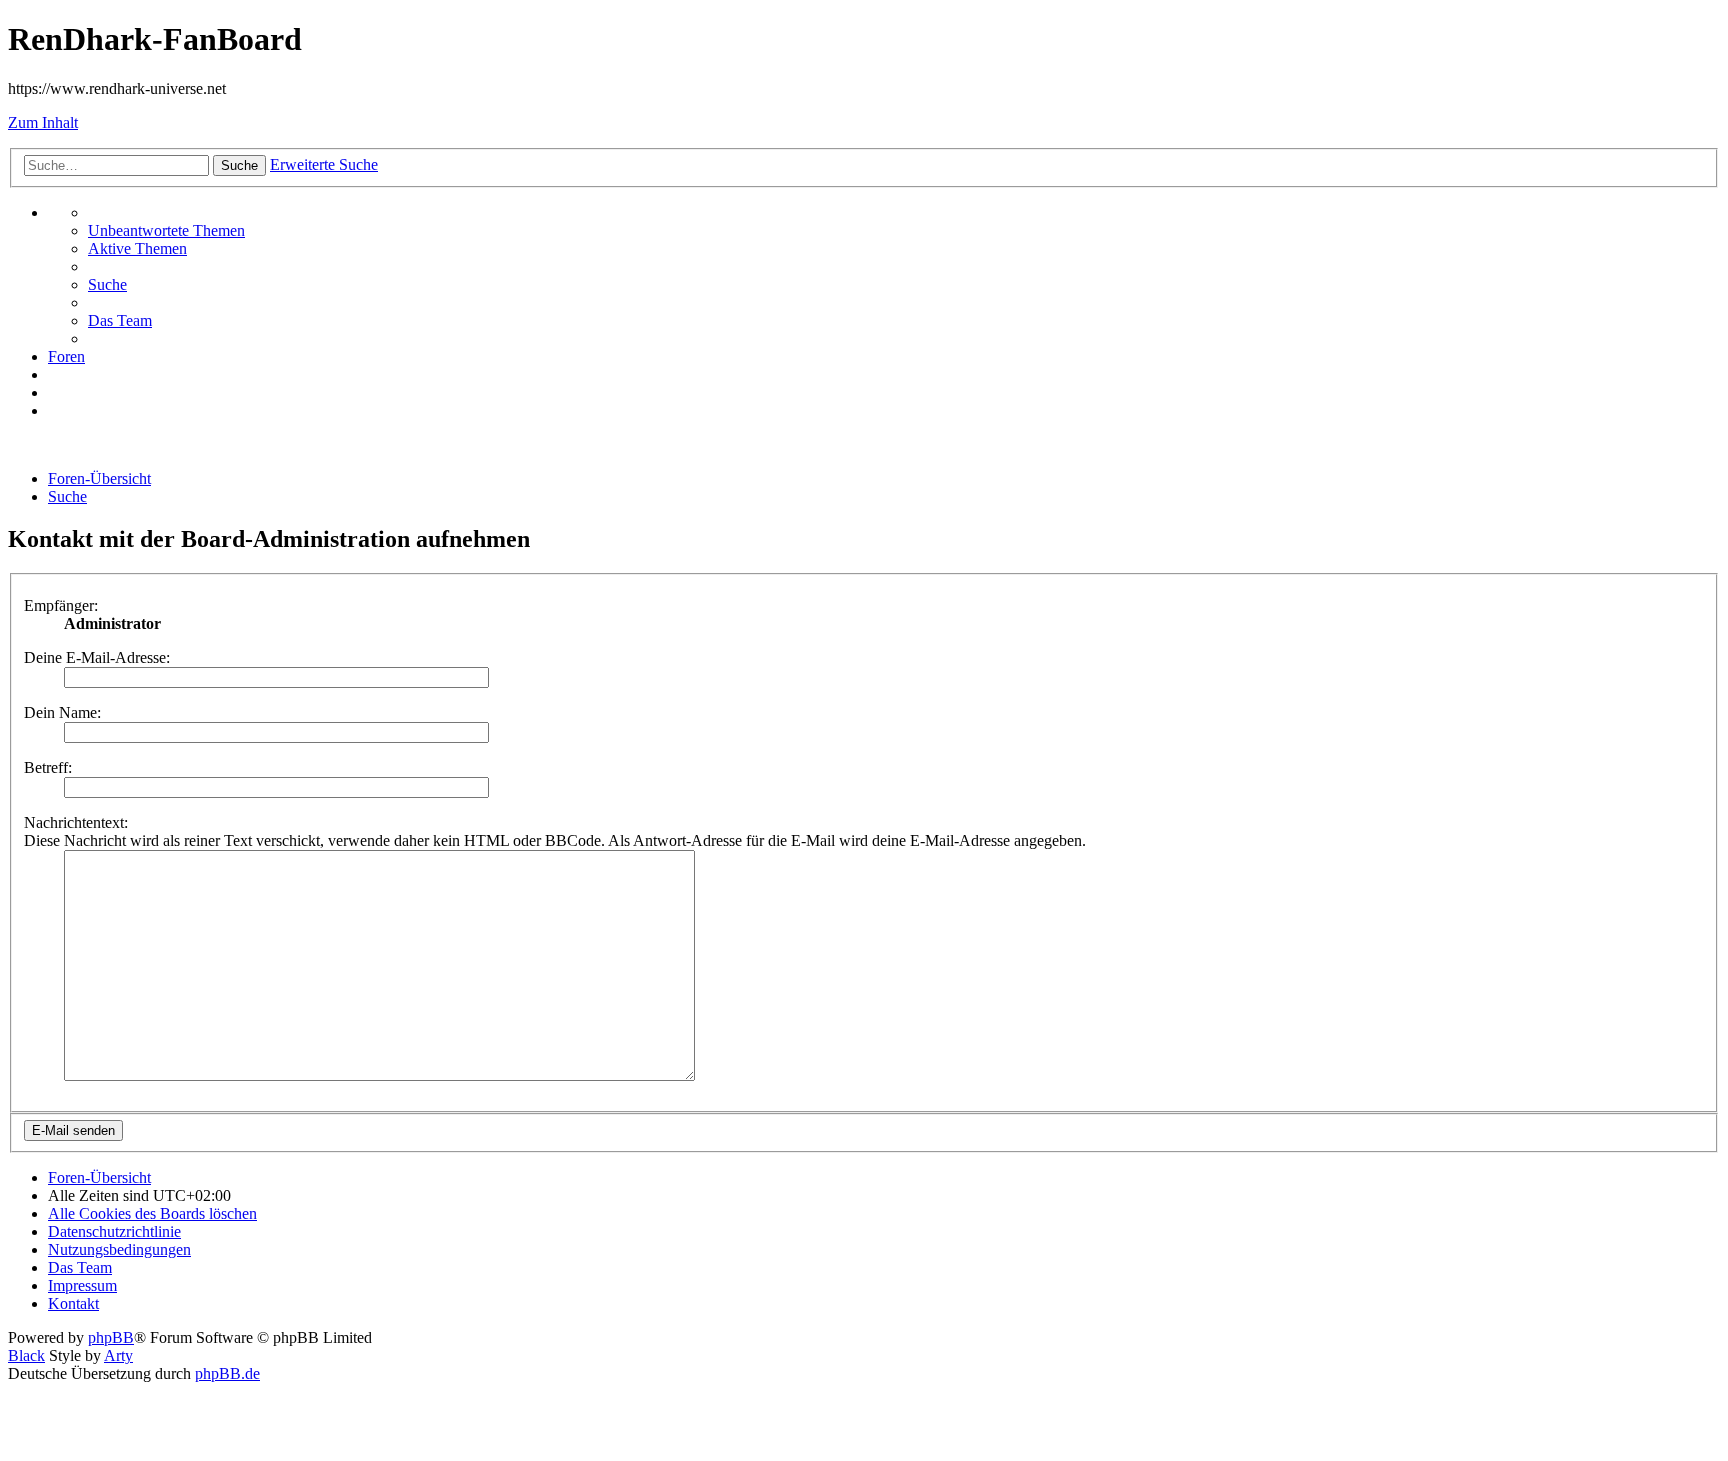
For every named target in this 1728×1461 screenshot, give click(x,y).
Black (26, 1355)
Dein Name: (62, 712)
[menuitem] (166, 230)
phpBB (111, 1337)
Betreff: (48, 767)
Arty (118, 1355)
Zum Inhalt (43, 122)
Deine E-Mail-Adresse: (97, 657)
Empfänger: (61, 605)
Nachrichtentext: (76, 822)
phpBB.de (227, 1373)
